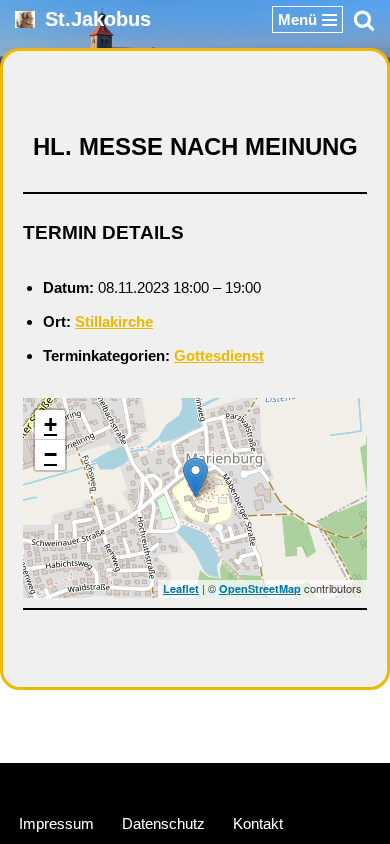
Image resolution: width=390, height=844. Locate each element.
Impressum (56, 823)
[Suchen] (364, 20)
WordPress (270, 782)
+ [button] (50, 424)
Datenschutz (163, 823)
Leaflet (181, 588)
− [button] (50, 454)
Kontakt (258, 823)
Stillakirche (114, 321)
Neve (100, 782)
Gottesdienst (219, 355)
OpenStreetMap (260, 588)
